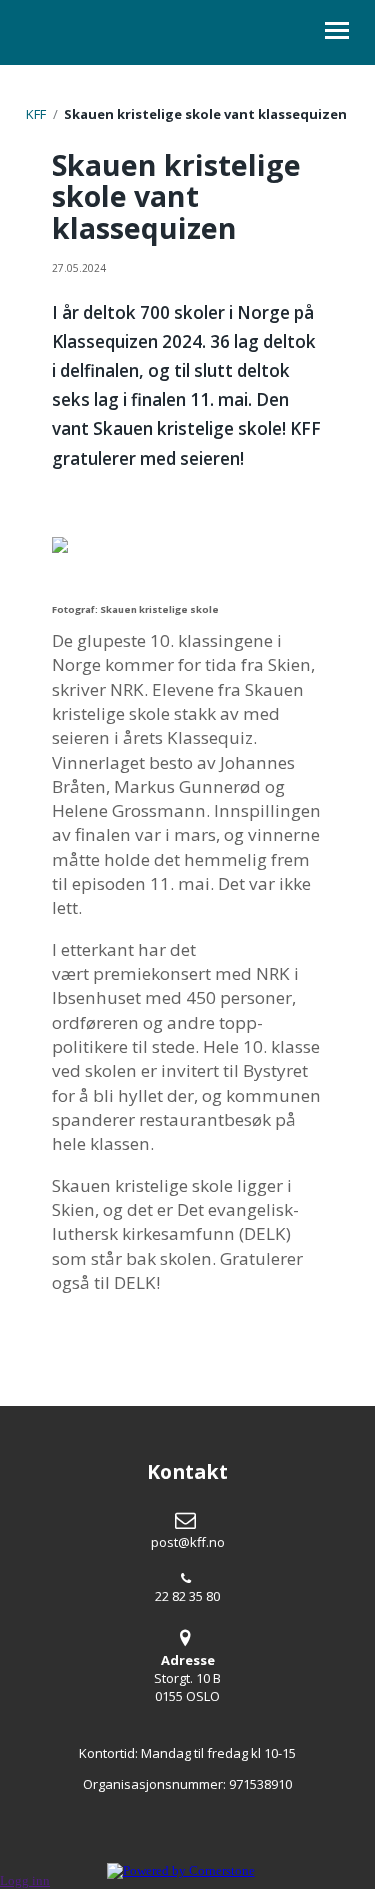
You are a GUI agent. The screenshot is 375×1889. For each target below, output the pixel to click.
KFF (36, 114)
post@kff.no (188, 1542)
